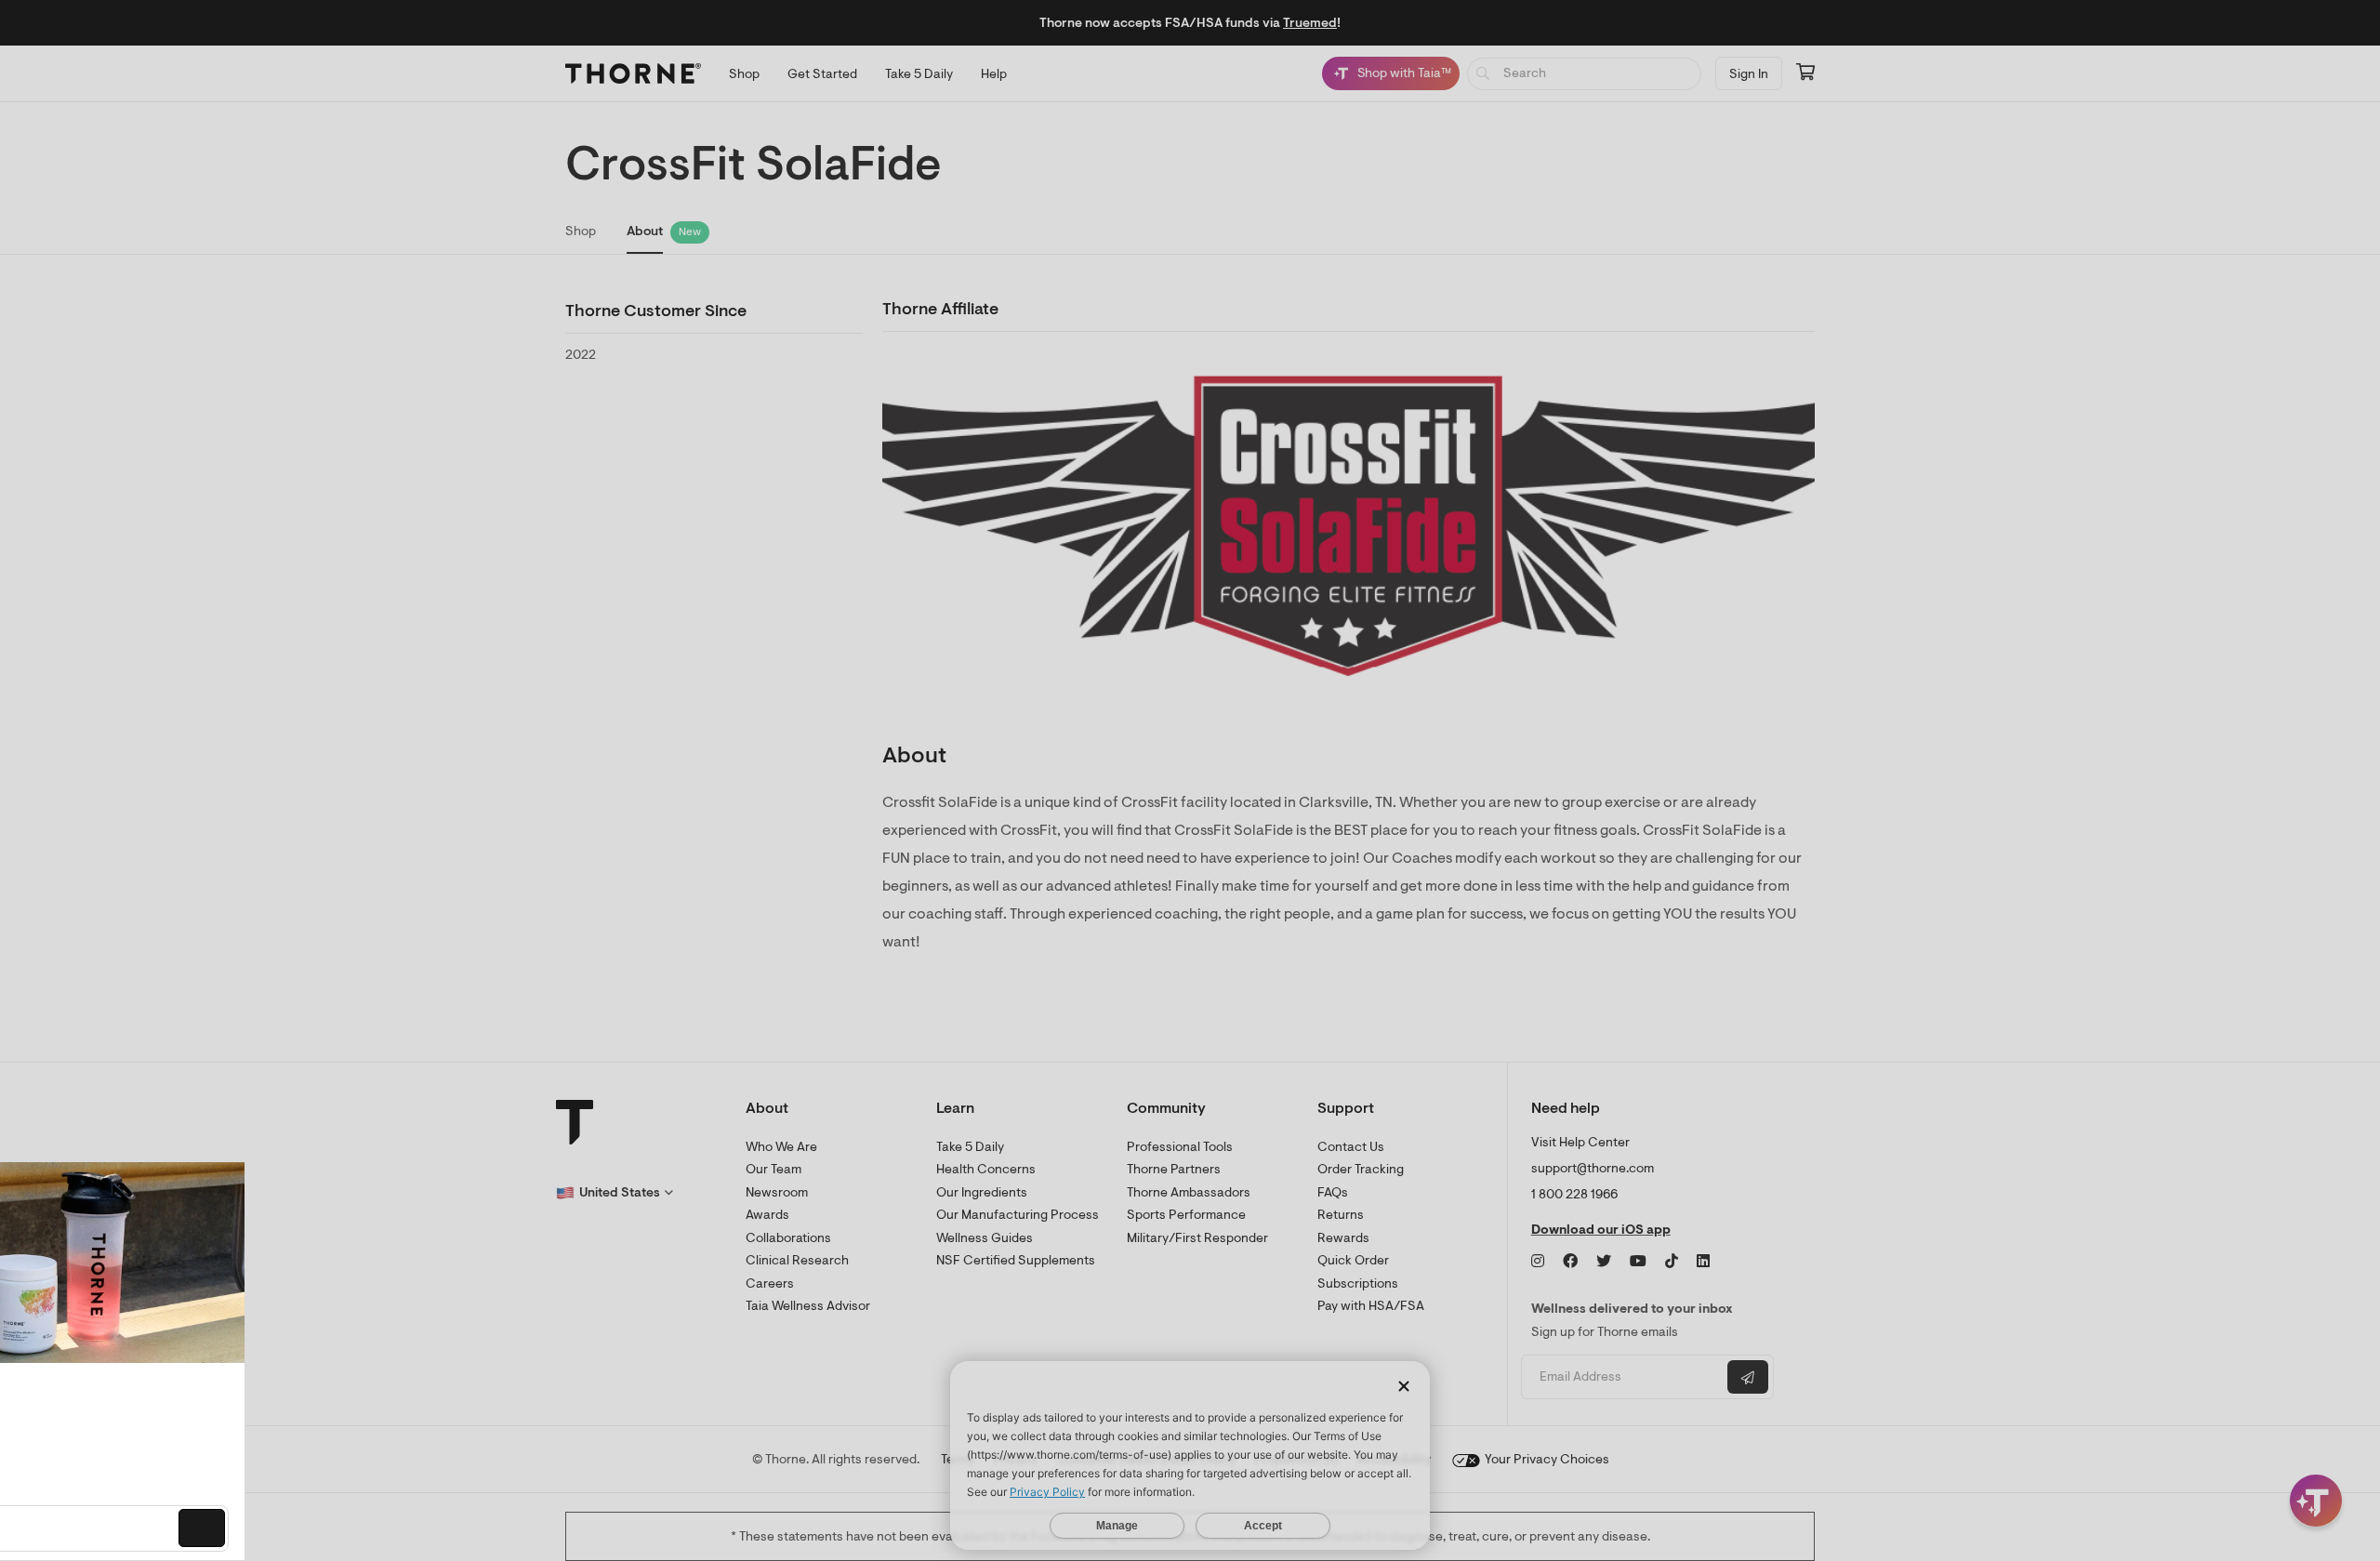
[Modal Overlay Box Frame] (192, 1361)
